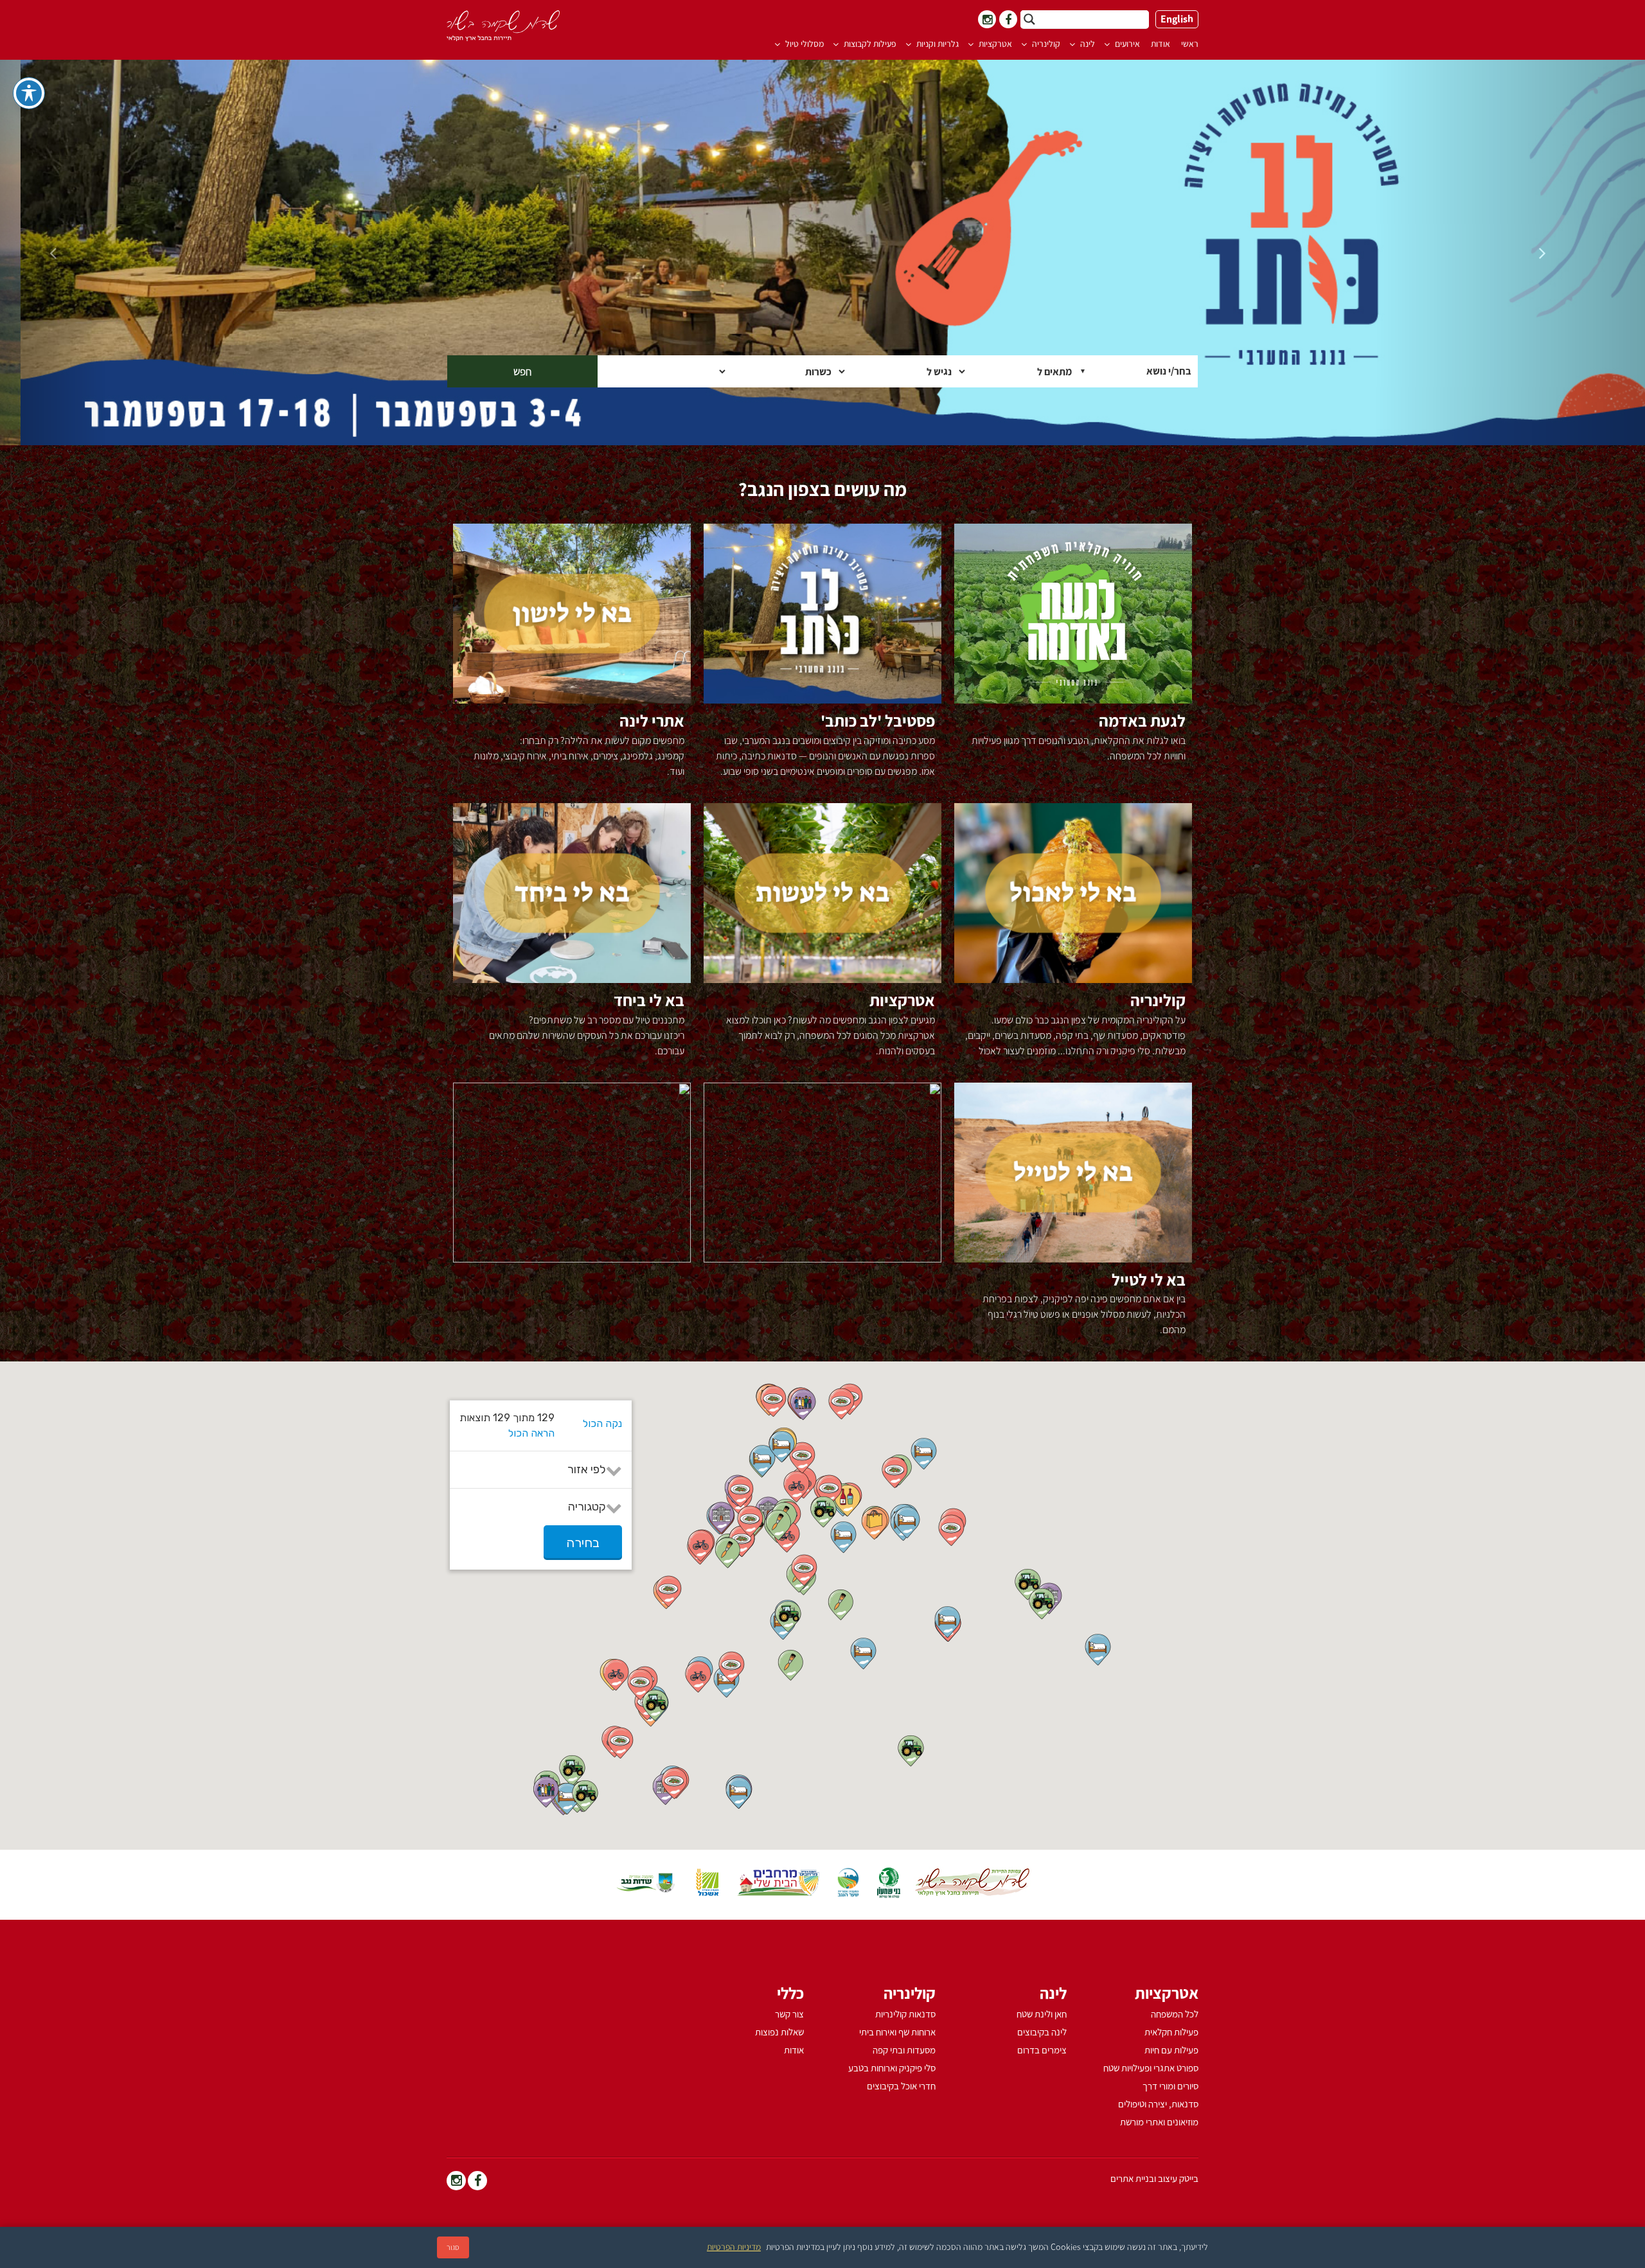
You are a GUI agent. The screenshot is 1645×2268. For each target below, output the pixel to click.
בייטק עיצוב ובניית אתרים (1154, 2179)
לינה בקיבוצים (1042, 2032)
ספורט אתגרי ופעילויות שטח (1151, 2068)
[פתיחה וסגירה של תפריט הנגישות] (29, 93)
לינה (1088, 44)
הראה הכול (531, 1433)
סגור (453, 2247)
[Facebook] (477, 2182)
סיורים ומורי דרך (1170, 2086)
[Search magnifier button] (1029, 19)
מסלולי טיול (805, 44)
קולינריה (1046, 44)
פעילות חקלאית (1171, 2032)
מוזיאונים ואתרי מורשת (1159, 2122)
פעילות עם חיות (1171, 2050)
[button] (782, 1447)
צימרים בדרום (1042, 2050)
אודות (1160, 44)
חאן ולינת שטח (1042, 2014)
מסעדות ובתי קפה (904, 2050)
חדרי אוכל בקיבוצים (901, 2086)
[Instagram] (456, 2182)
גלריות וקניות (938, 44)
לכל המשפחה (1175, 2014)
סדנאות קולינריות (905, 2014)
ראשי (1190, 44)
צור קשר (789, 2014)
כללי (790, 1993)
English (1177, 19)
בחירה (583, 1543)
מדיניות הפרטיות (734, 2247)
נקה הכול (602, 1423)
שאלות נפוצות (779, 2032)
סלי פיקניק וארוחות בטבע (892, 2068)
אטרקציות (995, 44)
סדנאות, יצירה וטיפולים (1158, 2104)
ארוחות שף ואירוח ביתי (897, 2032)
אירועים (1127, 44)
